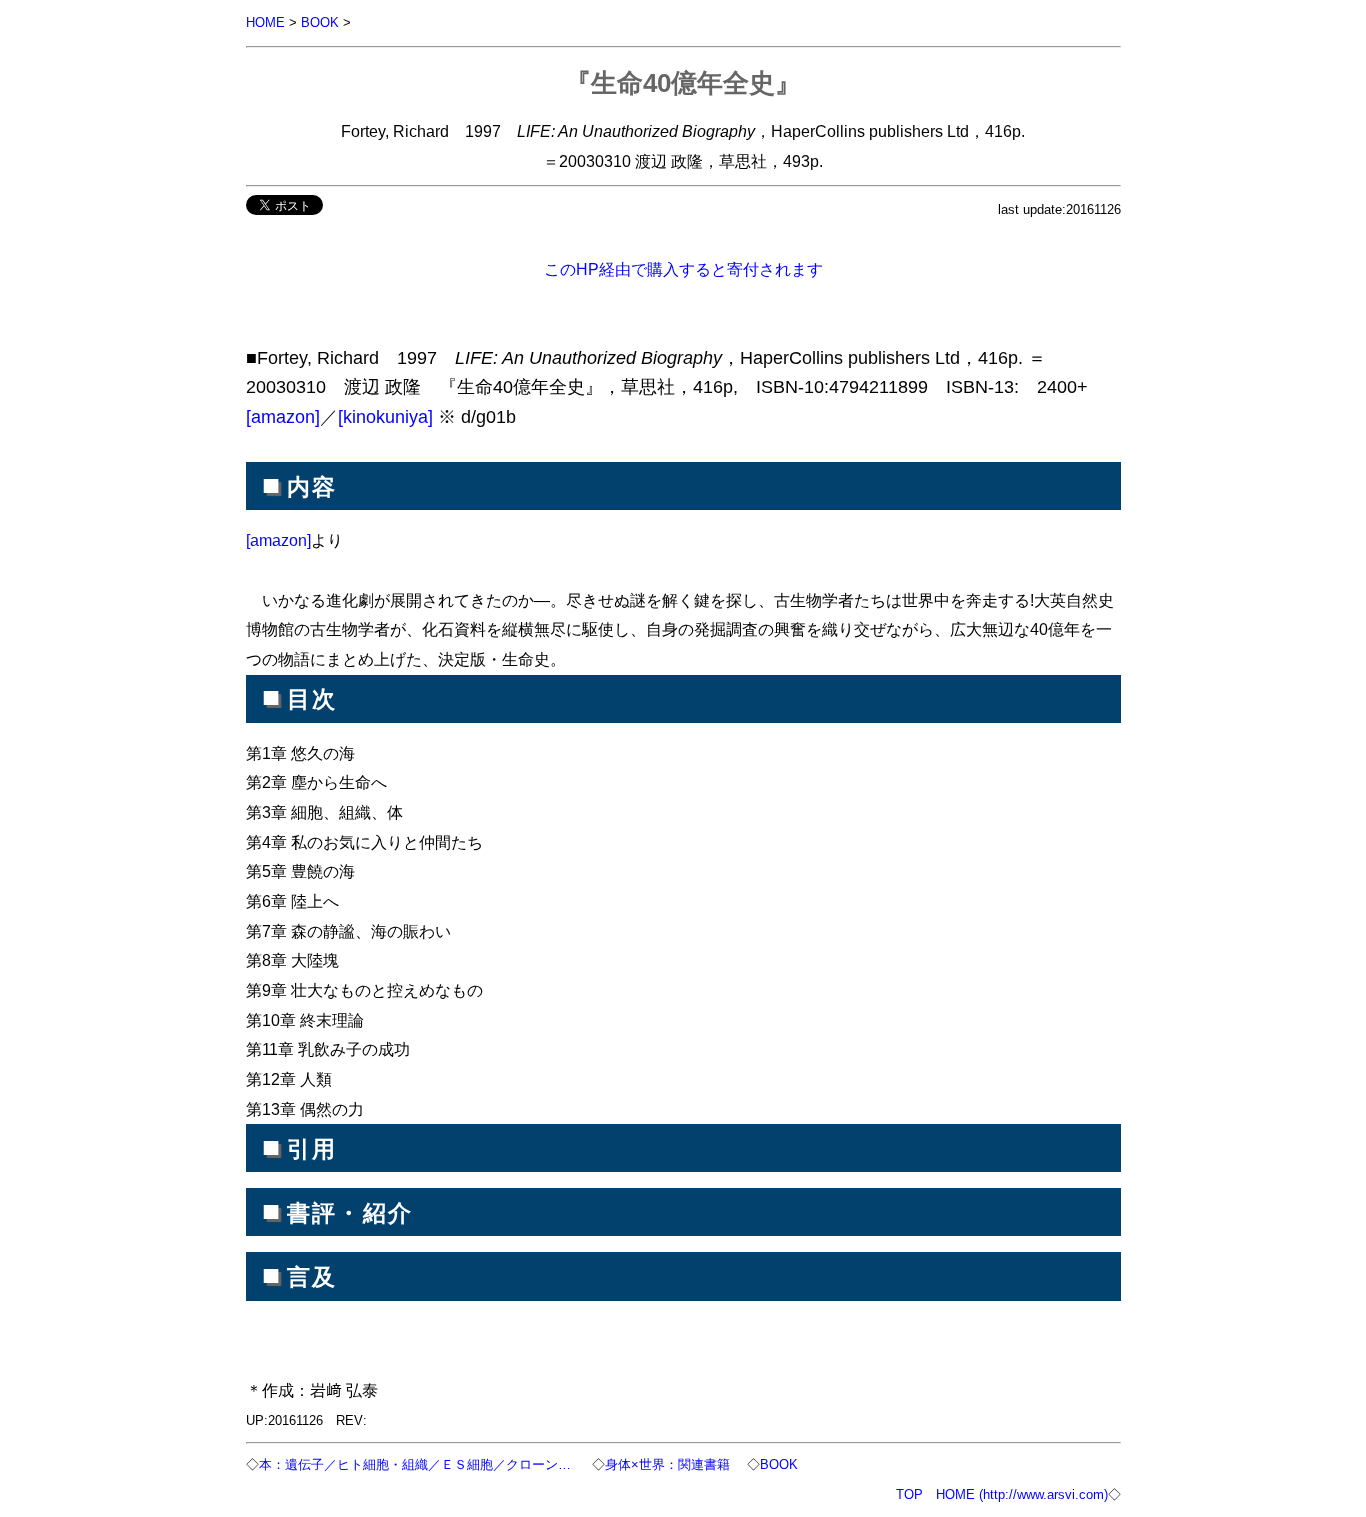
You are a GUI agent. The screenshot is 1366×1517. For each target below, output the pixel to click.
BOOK (320, 22)
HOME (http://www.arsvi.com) (1022, 1494)
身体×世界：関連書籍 (667, 1464)
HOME (265, 22)
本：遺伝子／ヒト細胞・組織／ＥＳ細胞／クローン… (417, 1464)
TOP (909, 1494)
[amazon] (283, 417)
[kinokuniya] (385, 417)
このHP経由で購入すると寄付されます (683, 269)
